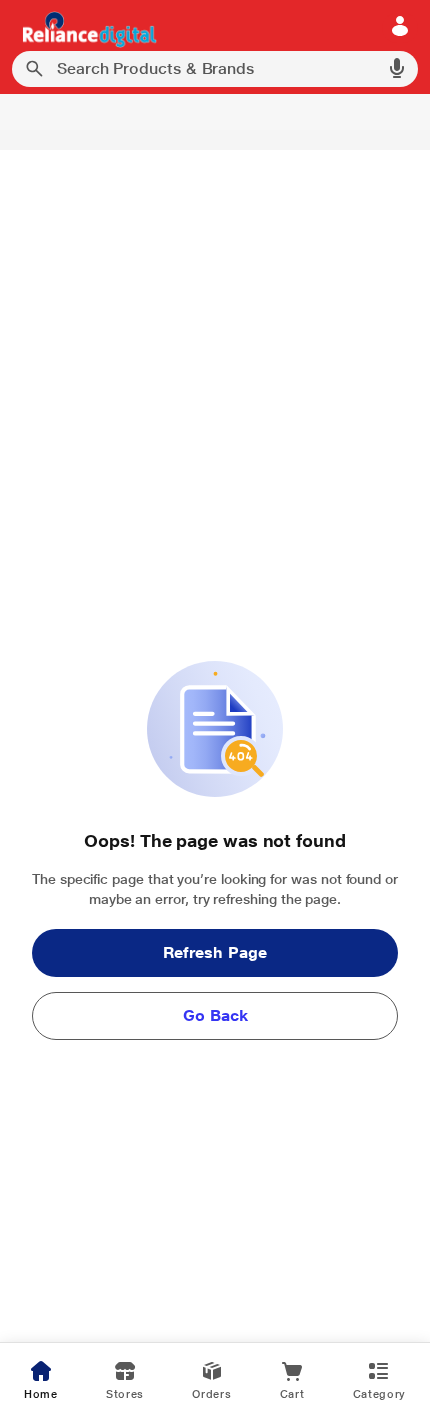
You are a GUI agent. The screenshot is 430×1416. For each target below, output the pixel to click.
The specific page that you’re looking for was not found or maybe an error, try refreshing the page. (215, 889)
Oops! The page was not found (214, 840)
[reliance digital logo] (84, 28)
